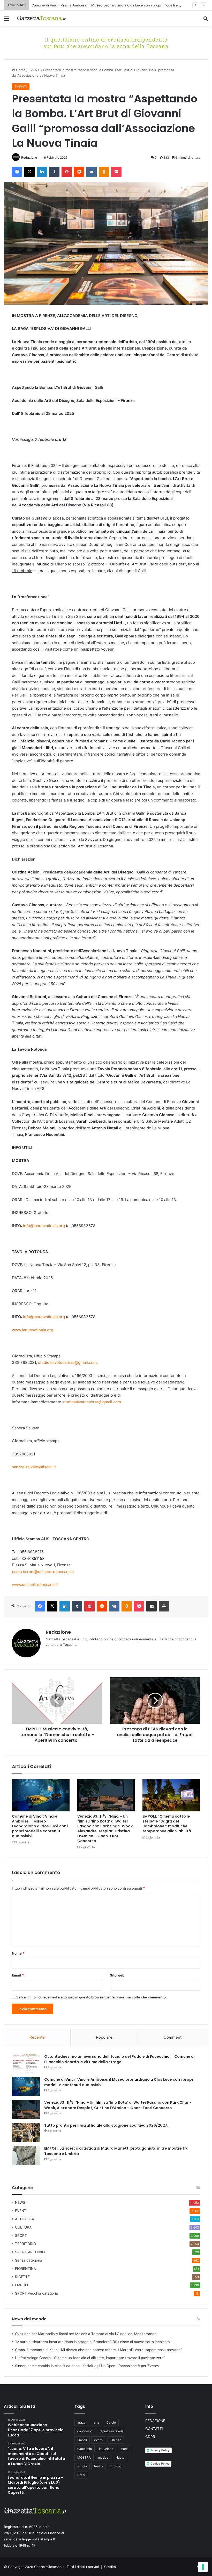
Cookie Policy (160, 2464)
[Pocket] (116, 172)
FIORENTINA (25, 2269)
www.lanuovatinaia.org (33, 1330)
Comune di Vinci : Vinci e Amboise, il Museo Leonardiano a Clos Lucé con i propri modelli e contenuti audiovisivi (122, 5)
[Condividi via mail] (152, 1606)
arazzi (82, 2422)
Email (18, 1975)
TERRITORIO (25, 2244)
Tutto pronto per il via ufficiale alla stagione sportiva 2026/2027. (106, 2125)
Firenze (116, 2440)
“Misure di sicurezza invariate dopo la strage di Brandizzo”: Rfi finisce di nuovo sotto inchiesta (92, 2342)
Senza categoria (29, 2260)
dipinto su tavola (112, 2431)
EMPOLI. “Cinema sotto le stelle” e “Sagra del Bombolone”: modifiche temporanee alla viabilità (167, 1824)
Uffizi (81, 2475)
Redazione (29, 157)
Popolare (104, 2037)
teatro (98, 2466)
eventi (99, 2440)
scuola (82, 2466)
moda (124, 2449)
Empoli (82, 2440)
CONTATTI (154, 2429)
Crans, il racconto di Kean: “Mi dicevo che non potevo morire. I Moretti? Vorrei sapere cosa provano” (98, 2350)
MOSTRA (84, 2457)
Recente (37, 2037)
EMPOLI (22, 2285)
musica (103, 2457)
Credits (110, 2567)
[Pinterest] (67, 172)
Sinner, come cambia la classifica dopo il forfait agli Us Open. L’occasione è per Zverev (87, 2366)
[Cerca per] (206, 20)
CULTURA (23, 2227)
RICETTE (22, 2277)
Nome (18, 1953)
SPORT (21, 2235)
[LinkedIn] (42, 172)
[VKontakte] (92, 172)
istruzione (106, 2449)
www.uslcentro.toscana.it (35, 1585)
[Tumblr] (54, 172)
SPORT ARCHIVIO (30, 2252)
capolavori (85, 2431)
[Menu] (6, 20)
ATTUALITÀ (25, 2219)
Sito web (117, 1975)
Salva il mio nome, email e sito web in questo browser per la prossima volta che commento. (92, 1997)
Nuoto (120, 2457)
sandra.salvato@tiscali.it (34, 1467)
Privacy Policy (160, 2450)
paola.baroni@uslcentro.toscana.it (43, 1572)
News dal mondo (29, 2319)
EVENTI (34, 70)
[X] (29, 172)
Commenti (173, 2037)
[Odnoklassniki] (104, 172)
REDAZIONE (155, 2421)
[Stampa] (164, 1606)
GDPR (150, 2437)
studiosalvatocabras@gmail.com (67, 1362)
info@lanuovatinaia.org (44, 1226)
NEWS (20, 2202)
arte (96, 2422)
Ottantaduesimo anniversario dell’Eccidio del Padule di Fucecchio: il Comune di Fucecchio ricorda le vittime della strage (119, 2059)
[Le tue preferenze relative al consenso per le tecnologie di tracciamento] (203, 2567)
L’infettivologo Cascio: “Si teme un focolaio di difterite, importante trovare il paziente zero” (90, 2358)
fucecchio (85, 2449)
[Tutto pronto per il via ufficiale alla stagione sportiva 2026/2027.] (26, 2132)
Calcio (111, 2422)
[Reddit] (79, 172)
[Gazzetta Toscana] (106, 42)
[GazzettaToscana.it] (41, 18)
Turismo (116, 2466)
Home (20, 70)
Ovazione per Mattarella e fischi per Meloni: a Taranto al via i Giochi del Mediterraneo (86, 2334)
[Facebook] (17, 172)
